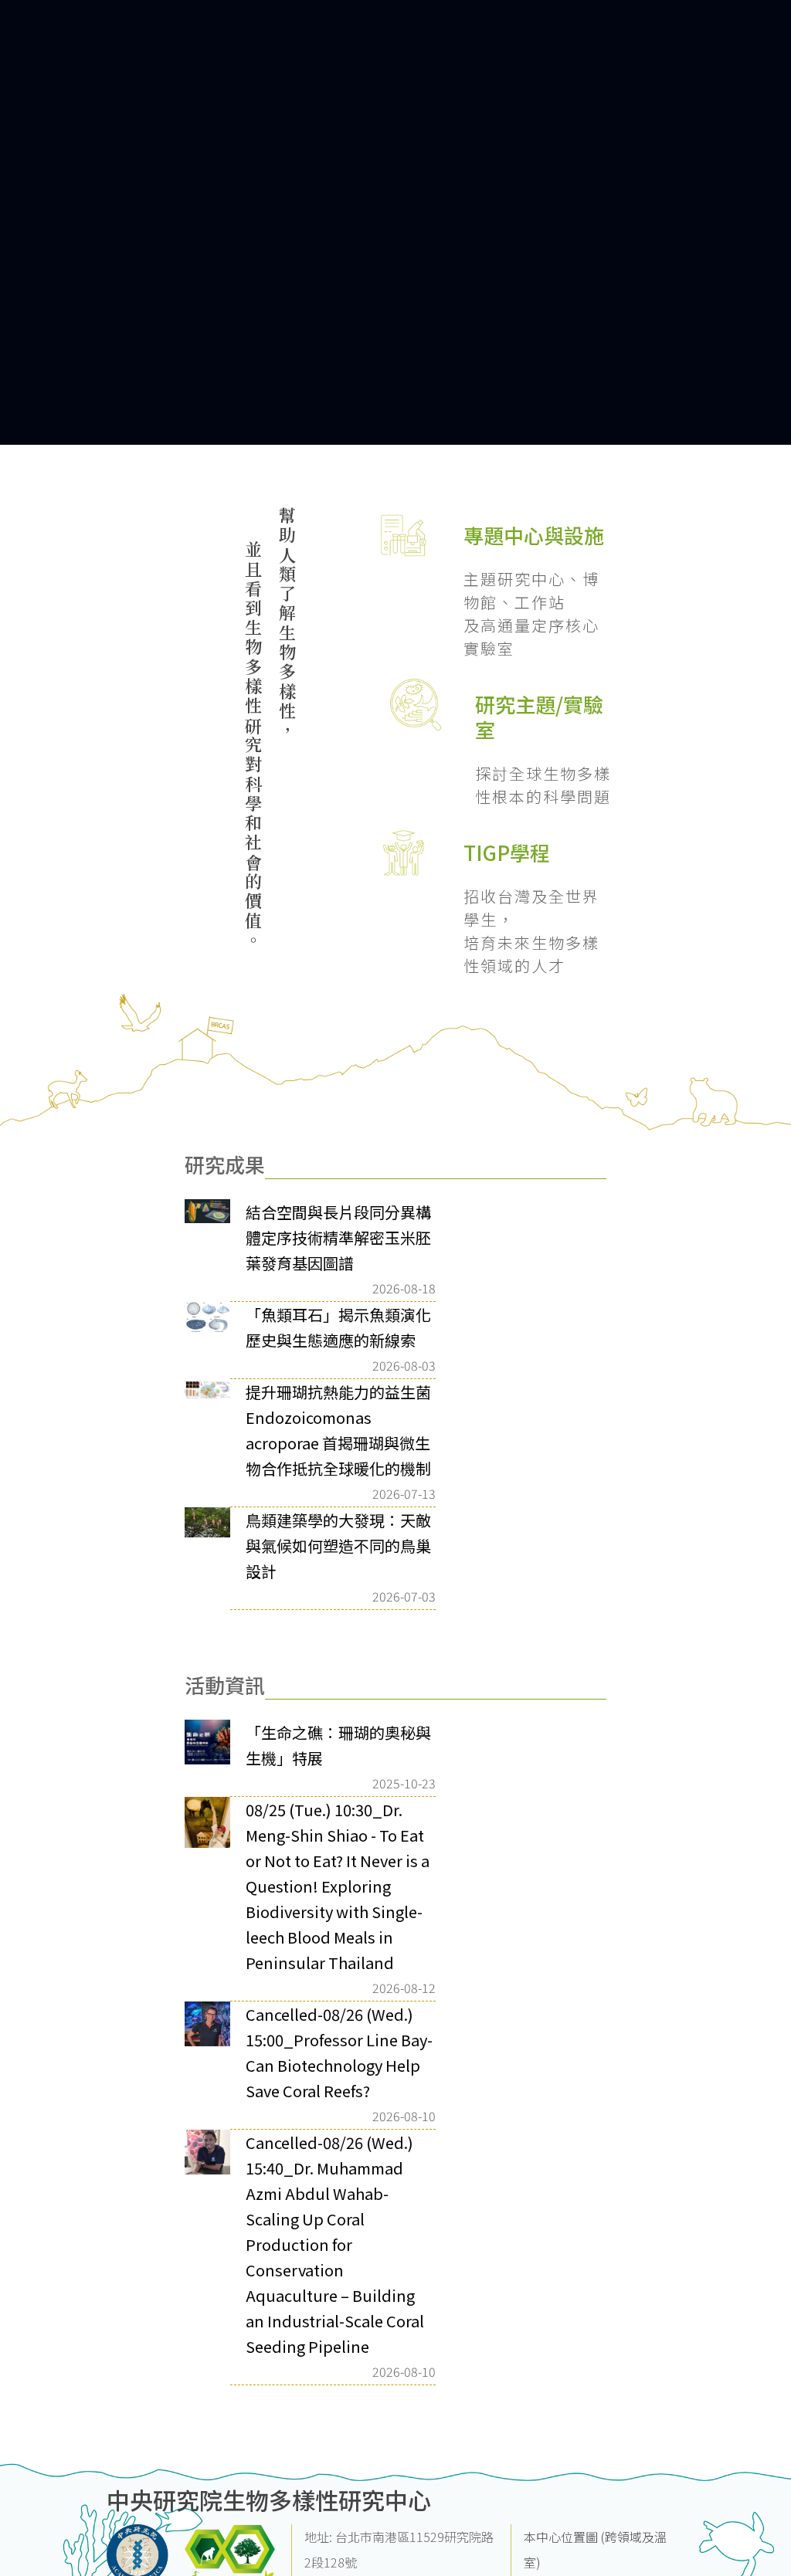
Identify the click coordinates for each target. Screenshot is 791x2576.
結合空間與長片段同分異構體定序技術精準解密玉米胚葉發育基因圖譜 (338, 1237)
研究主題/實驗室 (539, 717)
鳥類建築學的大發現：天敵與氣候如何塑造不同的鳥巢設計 (338, 1546)
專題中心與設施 (534, 535)
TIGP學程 (507, 852)
